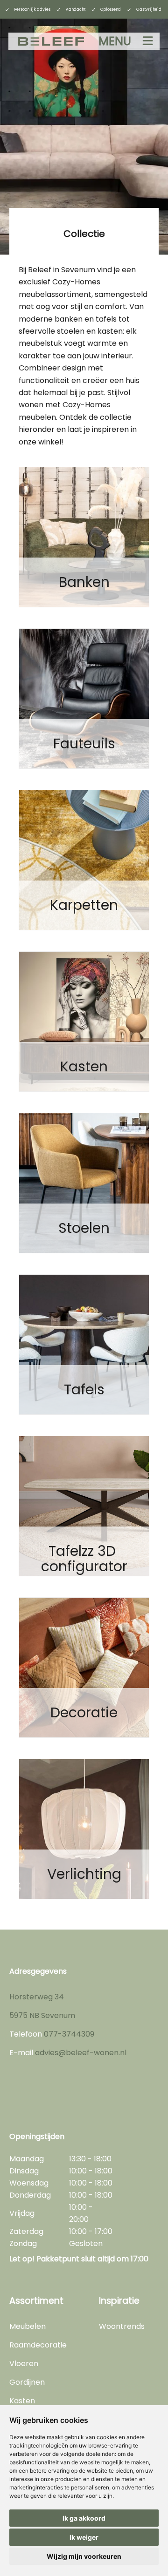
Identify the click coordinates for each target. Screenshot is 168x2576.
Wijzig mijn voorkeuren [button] (84, 2556)
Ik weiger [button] (84, 2537)
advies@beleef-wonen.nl (81, 2053)
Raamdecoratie (38, 2345)
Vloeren (24, 2364)
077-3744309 (69, 2034)
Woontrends (122, 2326)
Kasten (22, 2401)
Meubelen (28, 2326)
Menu (115, 41)
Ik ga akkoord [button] (84, 2518)
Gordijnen (27, 2382)
